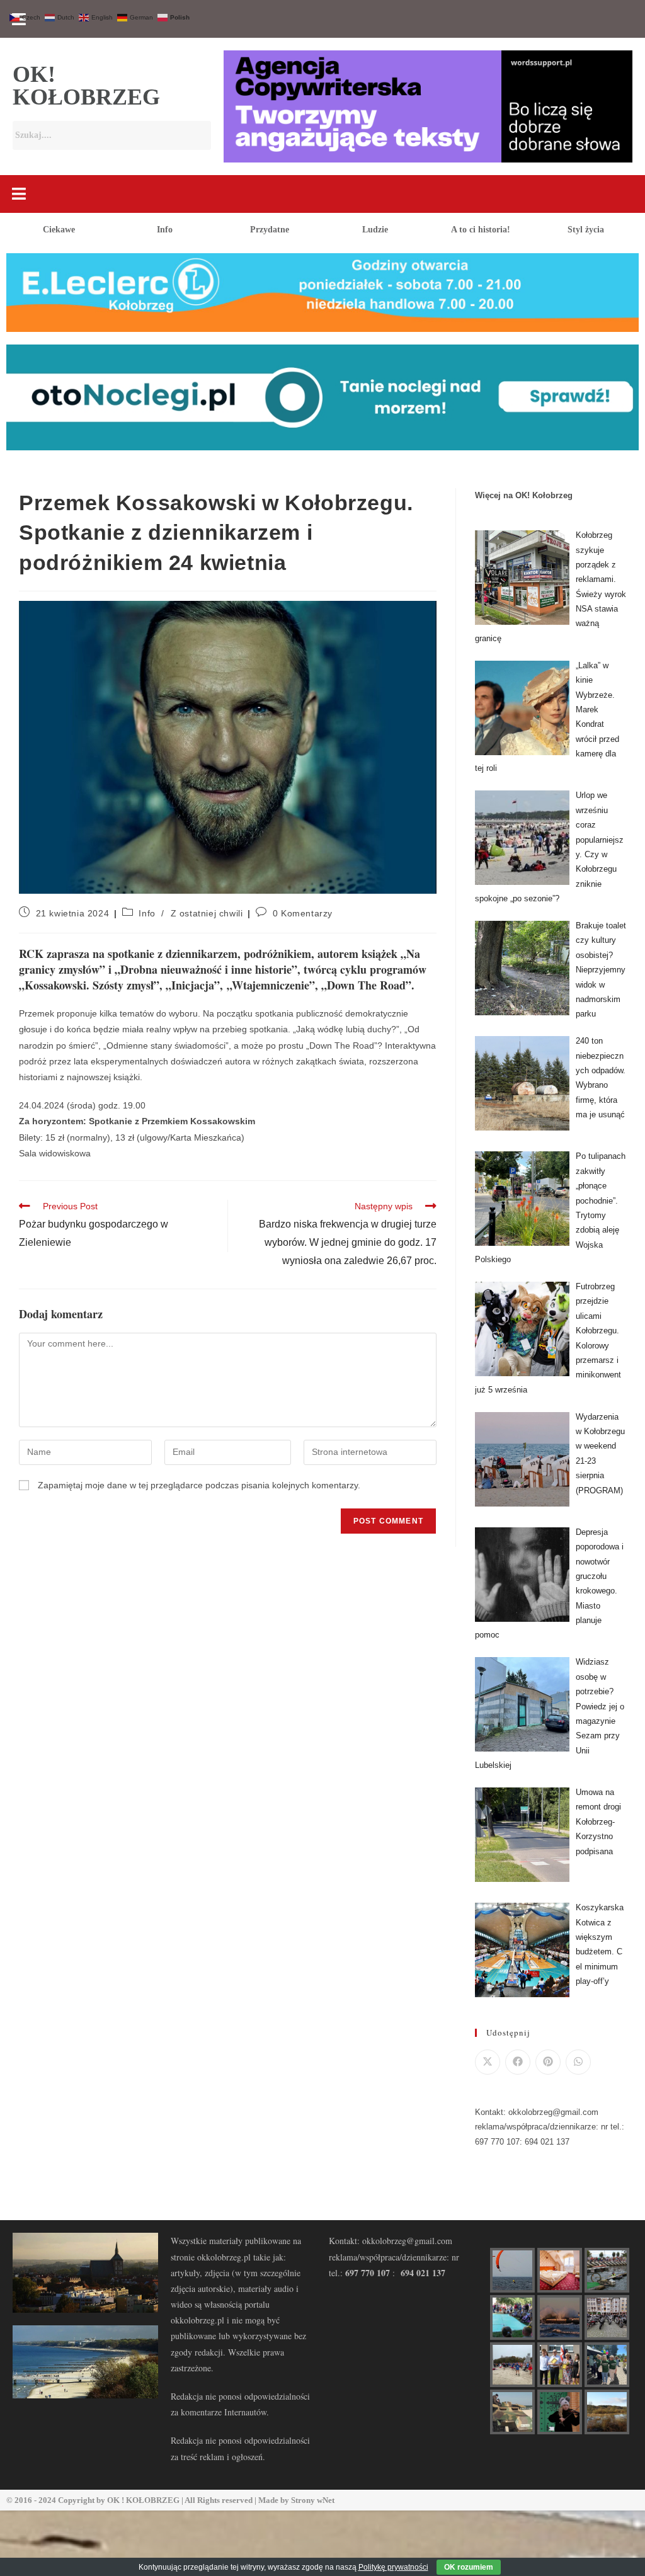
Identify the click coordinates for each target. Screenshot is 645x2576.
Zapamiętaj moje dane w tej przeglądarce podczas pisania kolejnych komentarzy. (199, 1485)
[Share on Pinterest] (548, 2062)
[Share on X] (488, 2062)
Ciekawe (59, 230)
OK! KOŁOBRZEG (86, 86)
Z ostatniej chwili (207, 913)
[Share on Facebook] (518, 2062)
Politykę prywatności (393, 2567)
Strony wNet (313, 2500)
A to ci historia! (481, 230)
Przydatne (270, 230)
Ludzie (375, 230)
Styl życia (586, 230)
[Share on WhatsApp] (578, 2062)
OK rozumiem (469, 2567)
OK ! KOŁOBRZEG (143, 2500)
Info (165, 230)
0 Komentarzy (303, 913)
